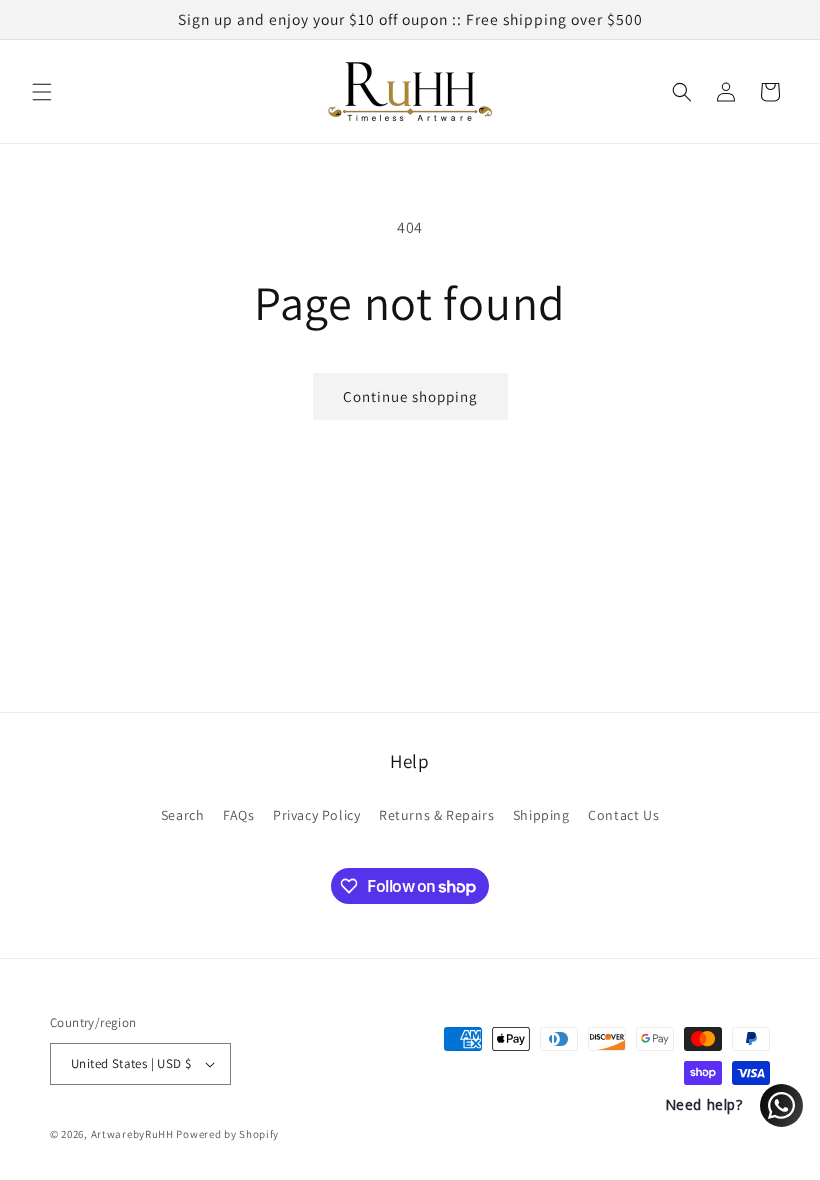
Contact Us (623, 815)
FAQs (238, 815)
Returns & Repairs (436, 815)
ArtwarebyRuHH (132, 1134)
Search (183, 815)
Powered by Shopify (227, 1134)
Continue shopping (410, 396)
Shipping (541, 815)
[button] (42, 92)
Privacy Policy (316, 815)
